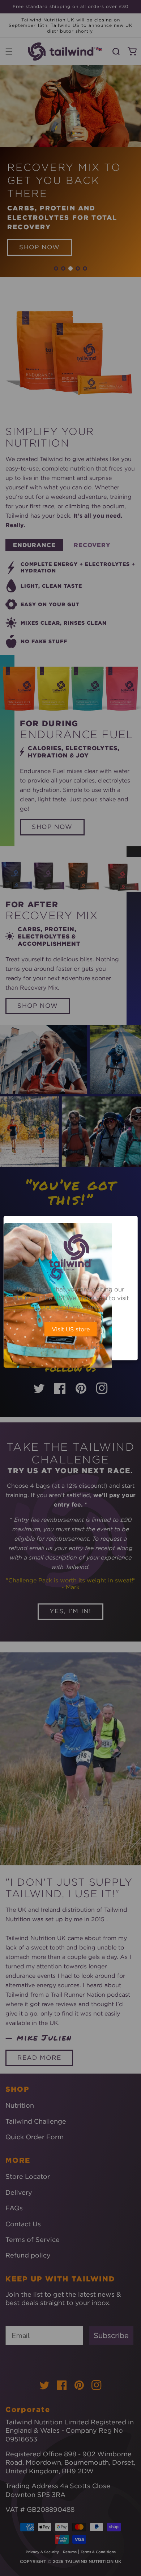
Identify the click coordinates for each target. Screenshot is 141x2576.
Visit (71, 1329)
